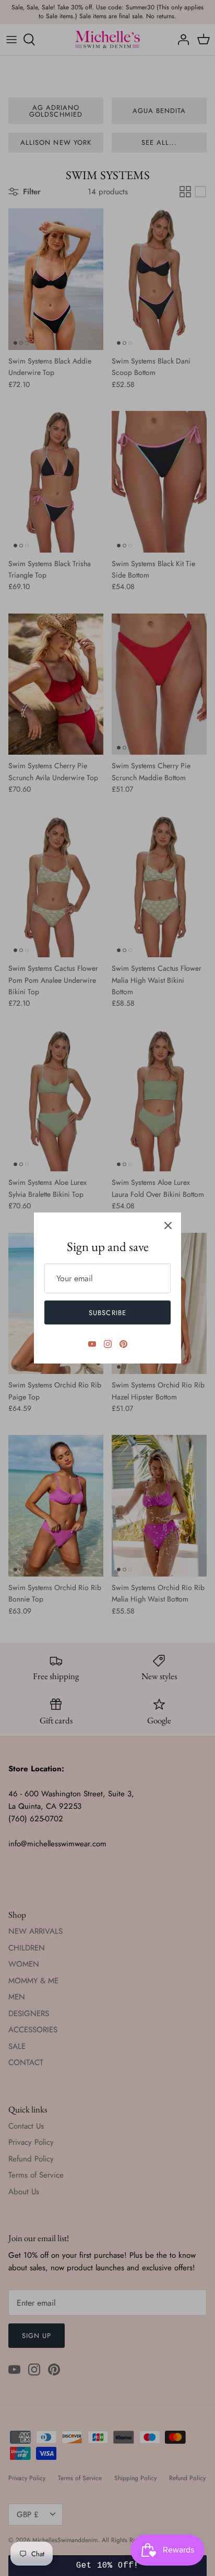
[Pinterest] (123, 1344)
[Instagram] (108, 1344)
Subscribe (107, 1313)
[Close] (168, 1226)
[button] (107, 2566)
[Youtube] (92, 1344)
